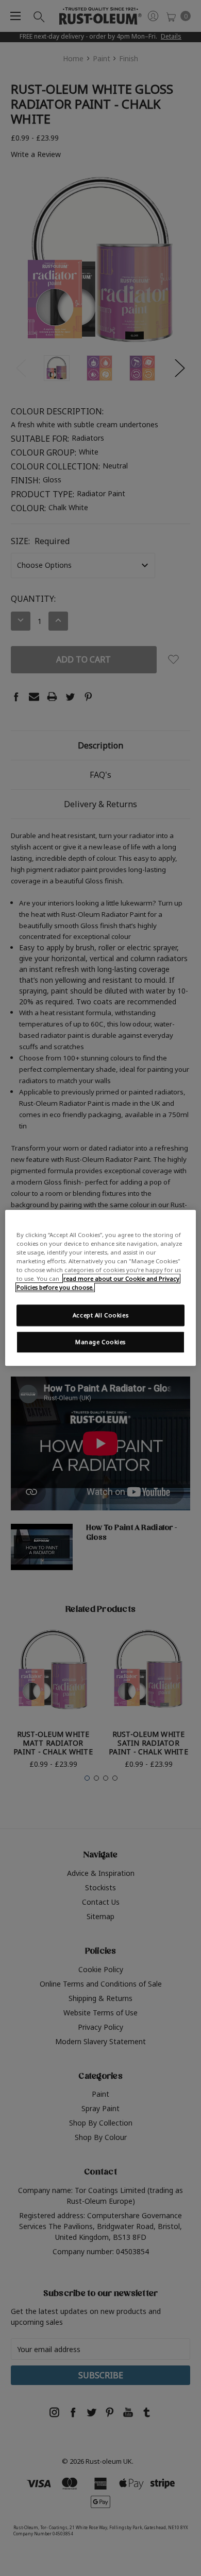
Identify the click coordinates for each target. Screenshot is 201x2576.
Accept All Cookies (100, 1316)
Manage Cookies (100, 1342)
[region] (101, 1288)
